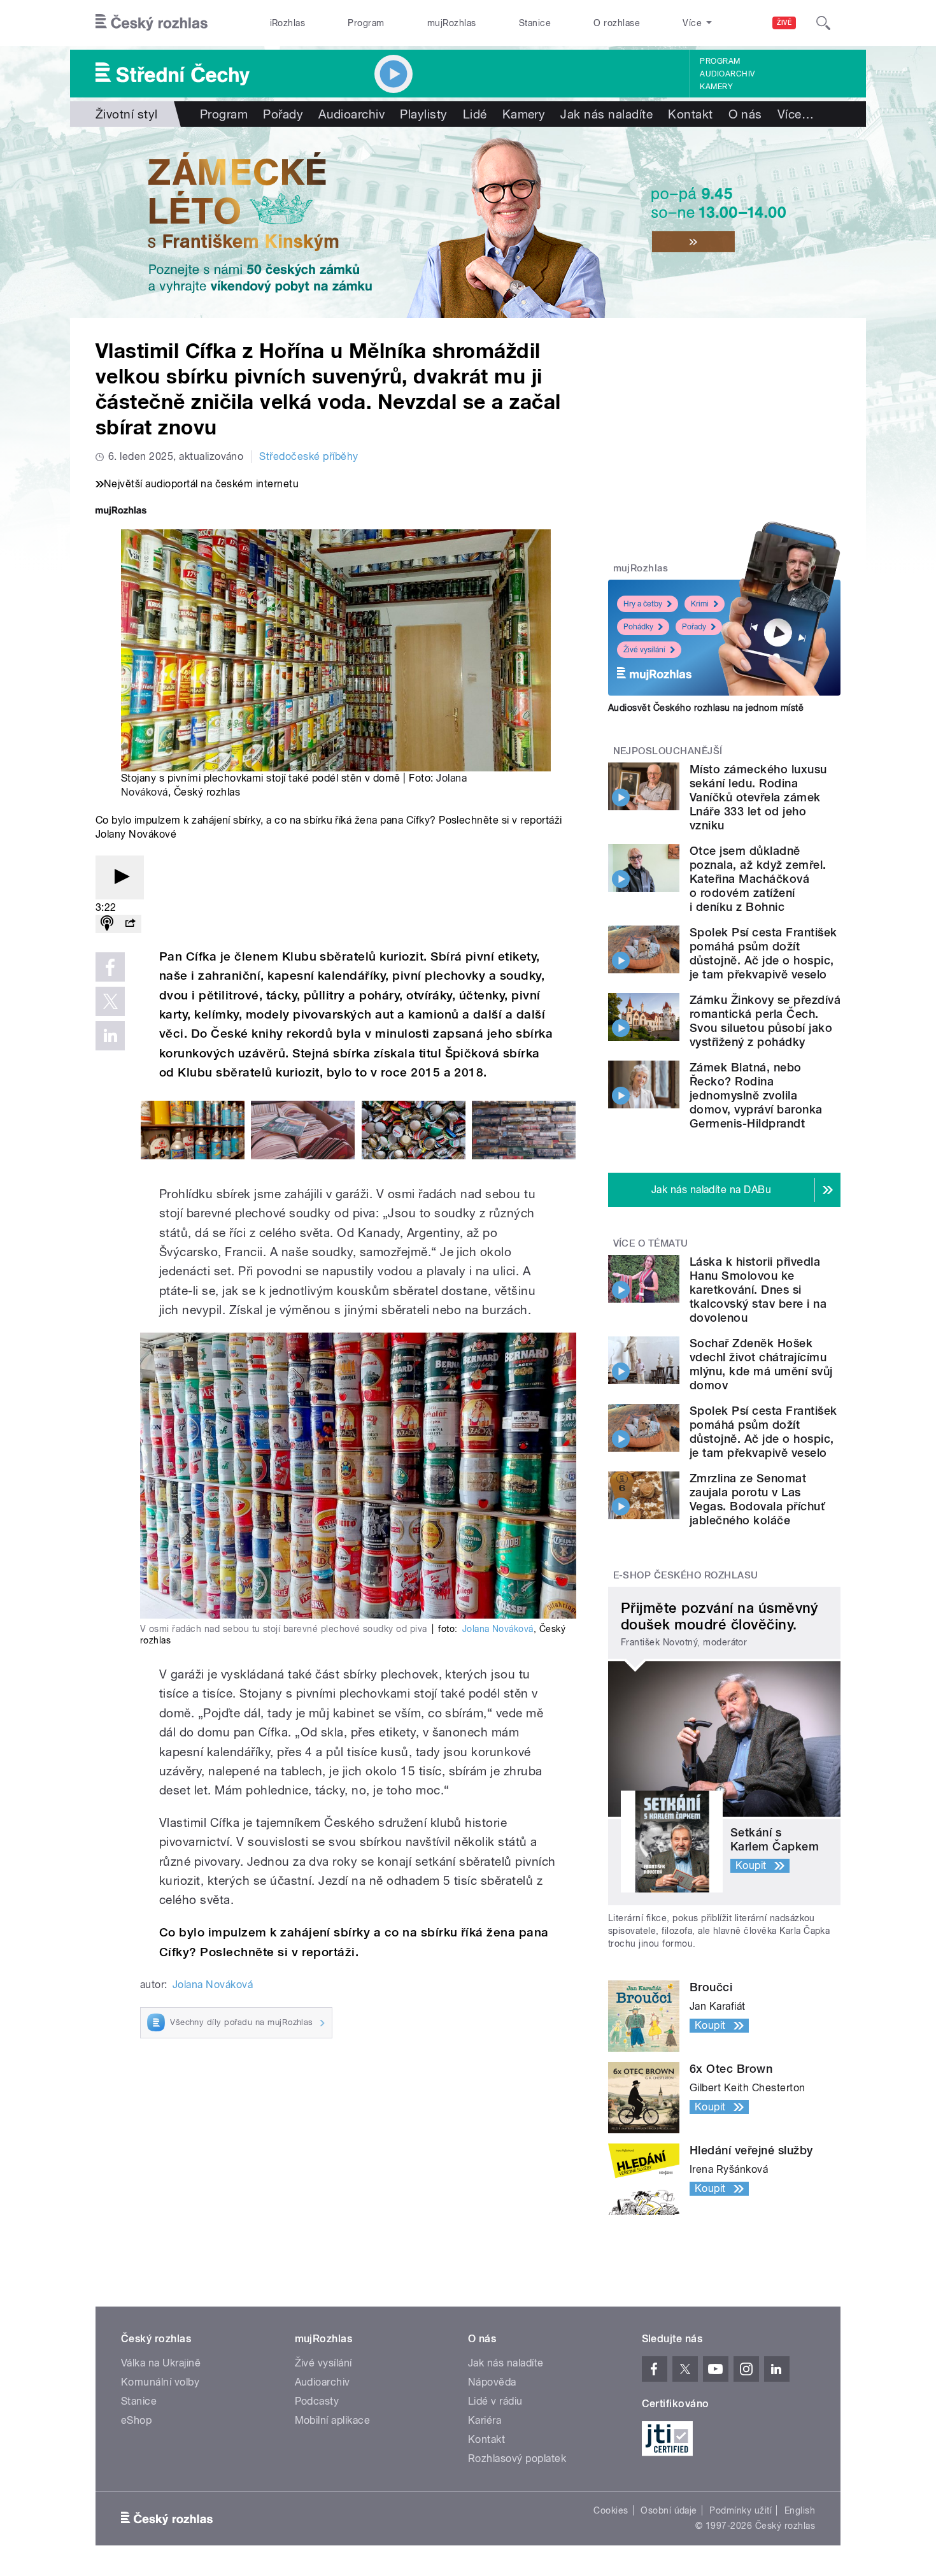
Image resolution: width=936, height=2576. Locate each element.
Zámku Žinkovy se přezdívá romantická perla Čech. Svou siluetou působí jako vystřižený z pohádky (765, 1021)
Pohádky (638, 627)
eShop (136, 2420)
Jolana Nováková (498, 1629)
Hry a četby (643, 604)
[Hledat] (823, 23)
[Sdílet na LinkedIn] (110, 1036)
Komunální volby (160, 2382)
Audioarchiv (727, 74)
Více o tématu (651, 1243)
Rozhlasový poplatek (517, 2458)
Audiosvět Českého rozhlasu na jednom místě (706, 708)
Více (796, 114)
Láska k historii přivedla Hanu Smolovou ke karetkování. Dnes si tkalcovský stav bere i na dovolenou (758, 1290)
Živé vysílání (644, 650)
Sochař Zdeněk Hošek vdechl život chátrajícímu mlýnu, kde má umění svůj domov (761, 1364)
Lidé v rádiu (495, 2401)
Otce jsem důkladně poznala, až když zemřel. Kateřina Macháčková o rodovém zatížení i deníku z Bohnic (758, 879)
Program (366, 23)
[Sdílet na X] (110, 1001)
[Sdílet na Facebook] (110, 967)
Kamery (716, 87)
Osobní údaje (669, 2510)
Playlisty (423, 114)
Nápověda (492, 2382)
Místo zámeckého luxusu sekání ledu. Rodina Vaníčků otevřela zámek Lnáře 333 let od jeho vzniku (758, 797)
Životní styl (127, 114)
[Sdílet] (130, 924)
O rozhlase (617, 23)
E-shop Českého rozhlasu (686, 1575)
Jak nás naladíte (606, 114)
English (800, 2510)
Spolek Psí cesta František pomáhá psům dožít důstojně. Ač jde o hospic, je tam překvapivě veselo (763, 953)
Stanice (535, 23)
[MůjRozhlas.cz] (121, 512)
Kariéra (485, 2420)
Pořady (283, 114)
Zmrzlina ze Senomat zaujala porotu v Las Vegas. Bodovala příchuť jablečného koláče (757, 1499)
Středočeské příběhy (308, 456)
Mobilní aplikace (333, 2420)
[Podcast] (107, 924)
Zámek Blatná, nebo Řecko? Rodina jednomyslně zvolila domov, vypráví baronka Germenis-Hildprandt (756, 1095)
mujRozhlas (452, 23)
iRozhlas (288, 23)
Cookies (611, 2510)
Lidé (475, 114)
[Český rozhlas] (152, 23)
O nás (745, 114)
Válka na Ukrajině (161, 2363)
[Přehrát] (120, 877)
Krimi (700, 604)
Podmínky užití (741, 2510)
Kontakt (690, 114)
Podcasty (317, 2401)
